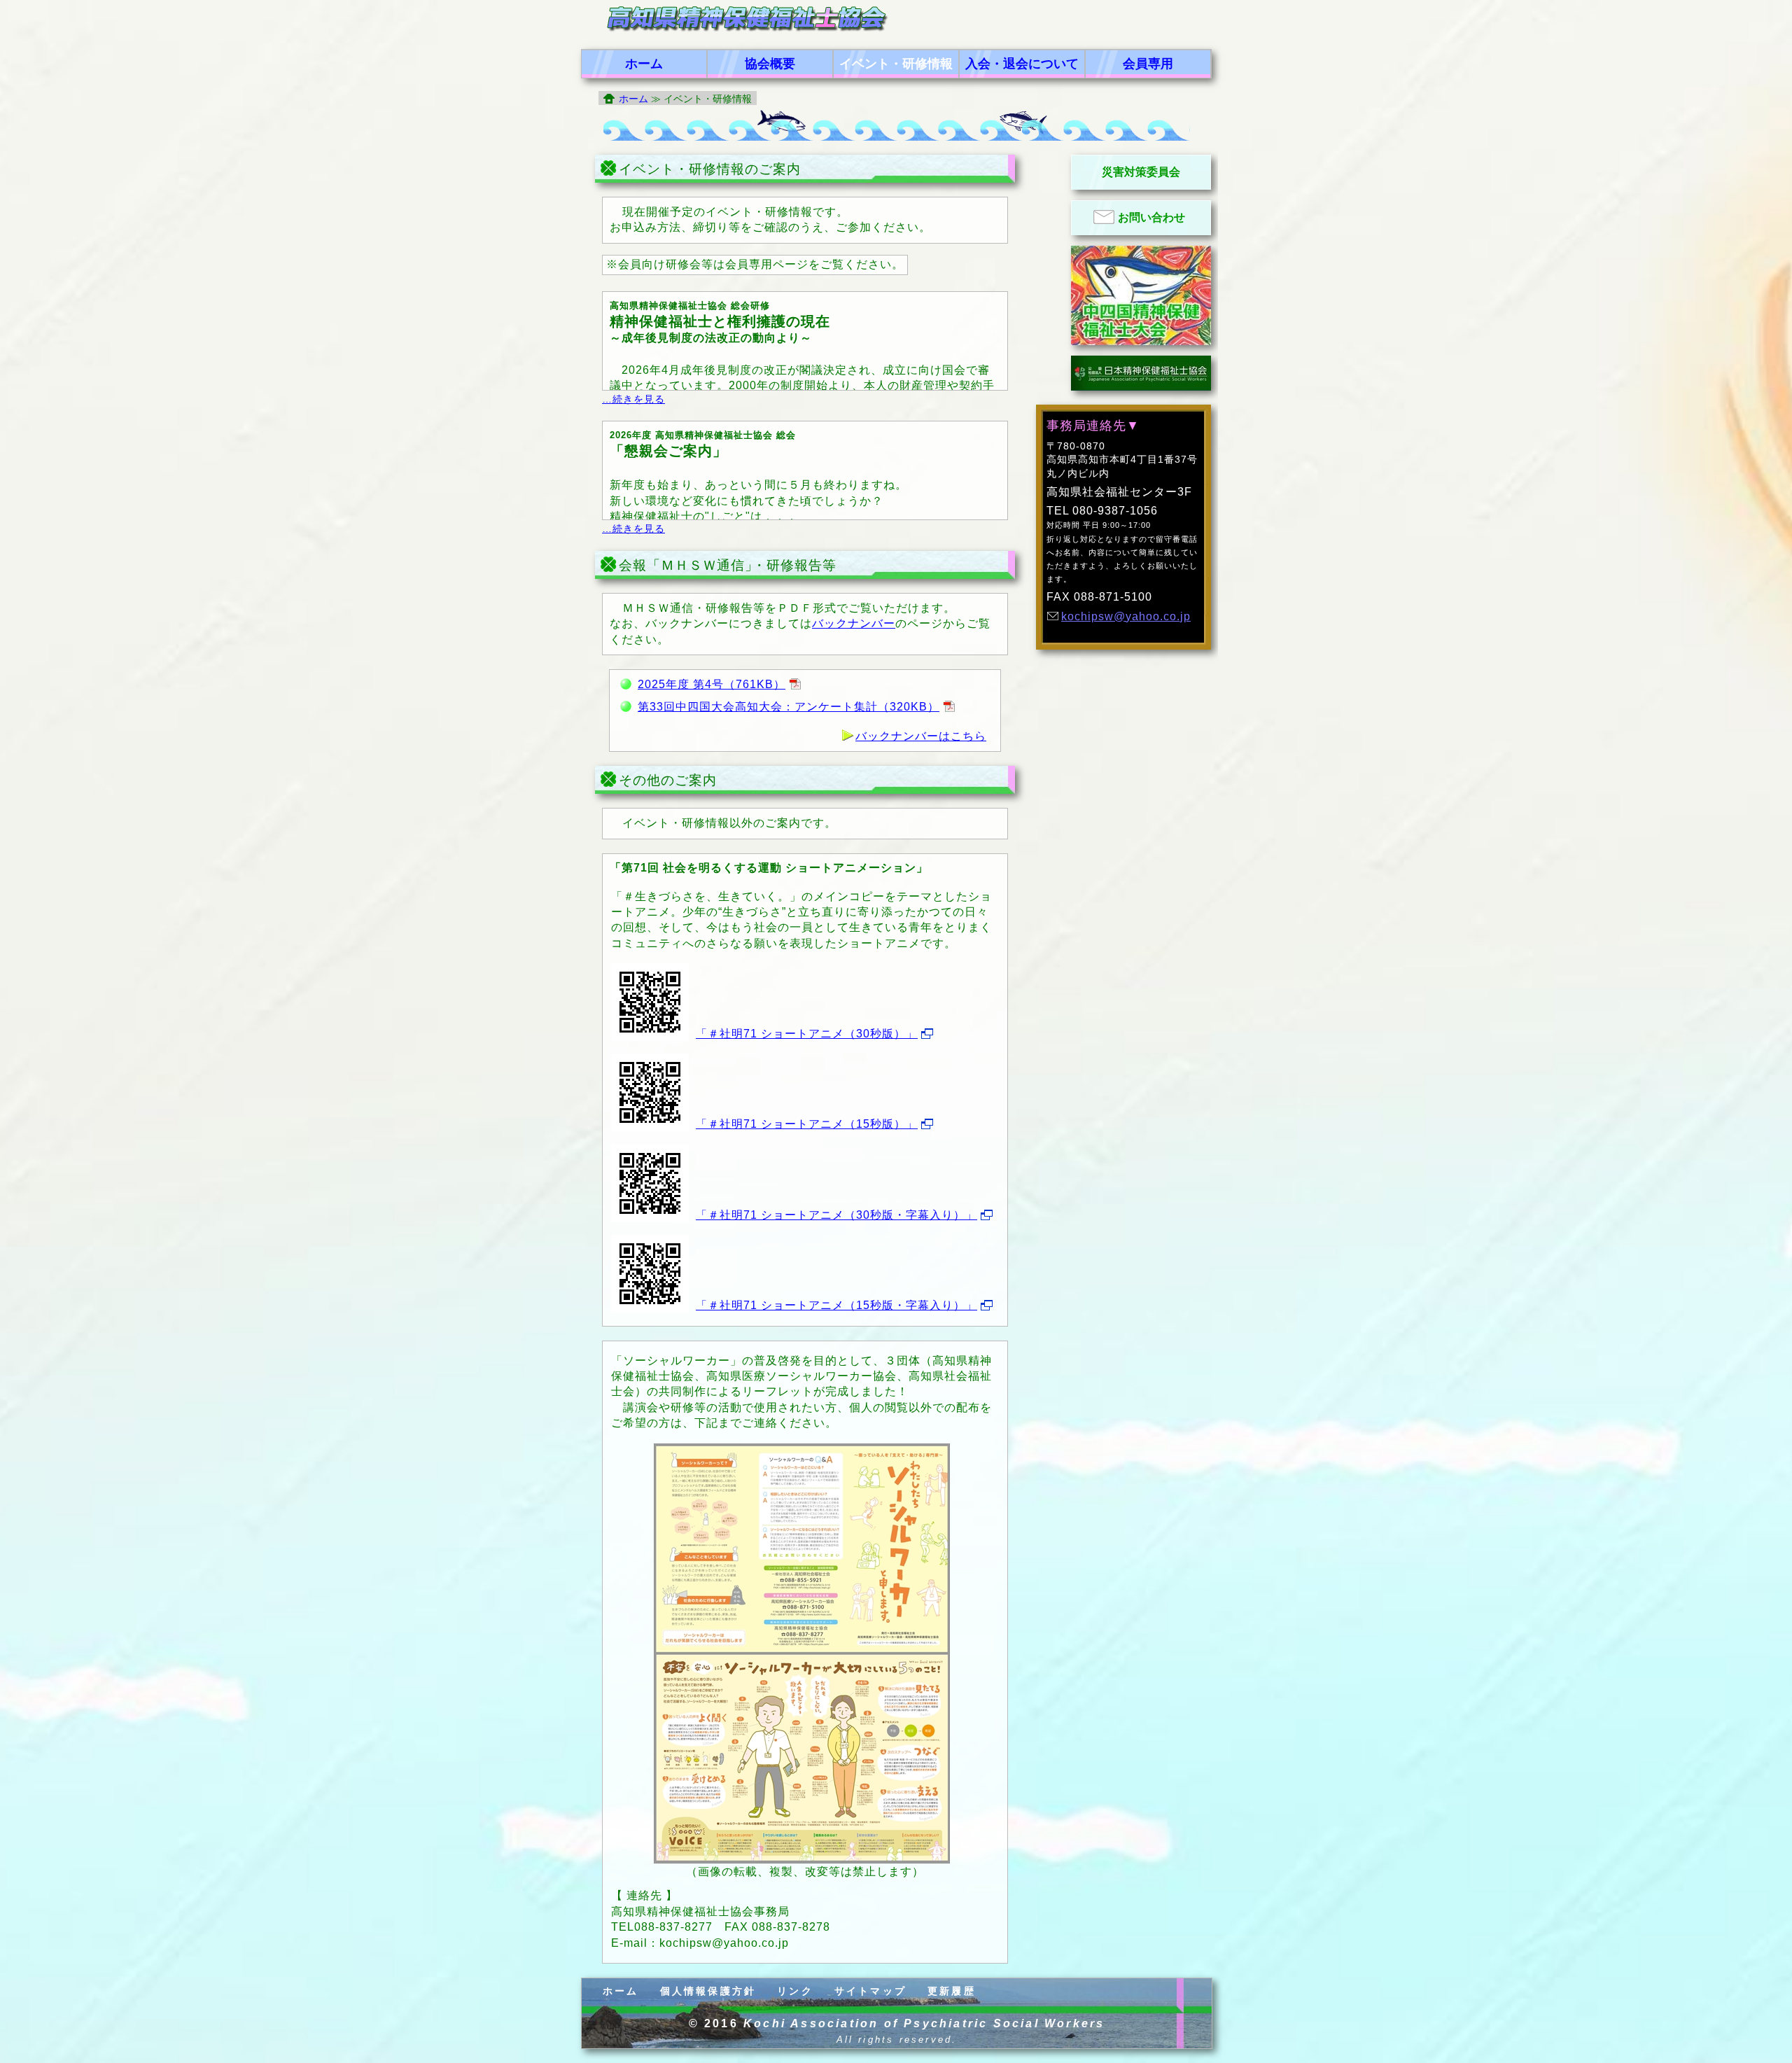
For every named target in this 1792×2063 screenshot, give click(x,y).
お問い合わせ (1151, 217)
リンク (795, 1991)
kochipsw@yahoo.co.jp (1126, 616)
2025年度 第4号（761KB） (712, 684)
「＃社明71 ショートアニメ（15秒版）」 (807, 1124)
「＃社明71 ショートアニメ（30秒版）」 (807, 1034)
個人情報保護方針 (708, 1991)
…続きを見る (633, 399)
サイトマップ (870, 1991)
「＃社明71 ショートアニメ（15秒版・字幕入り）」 (836, 1305)
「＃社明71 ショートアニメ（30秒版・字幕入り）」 (836, 1215)
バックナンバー (854, 623)
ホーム (644, 64)
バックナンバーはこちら (921, 736)
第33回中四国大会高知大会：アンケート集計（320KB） (789, 707)
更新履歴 (952, 1991)
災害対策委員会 (1141, 172)
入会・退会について (1022, 64)
